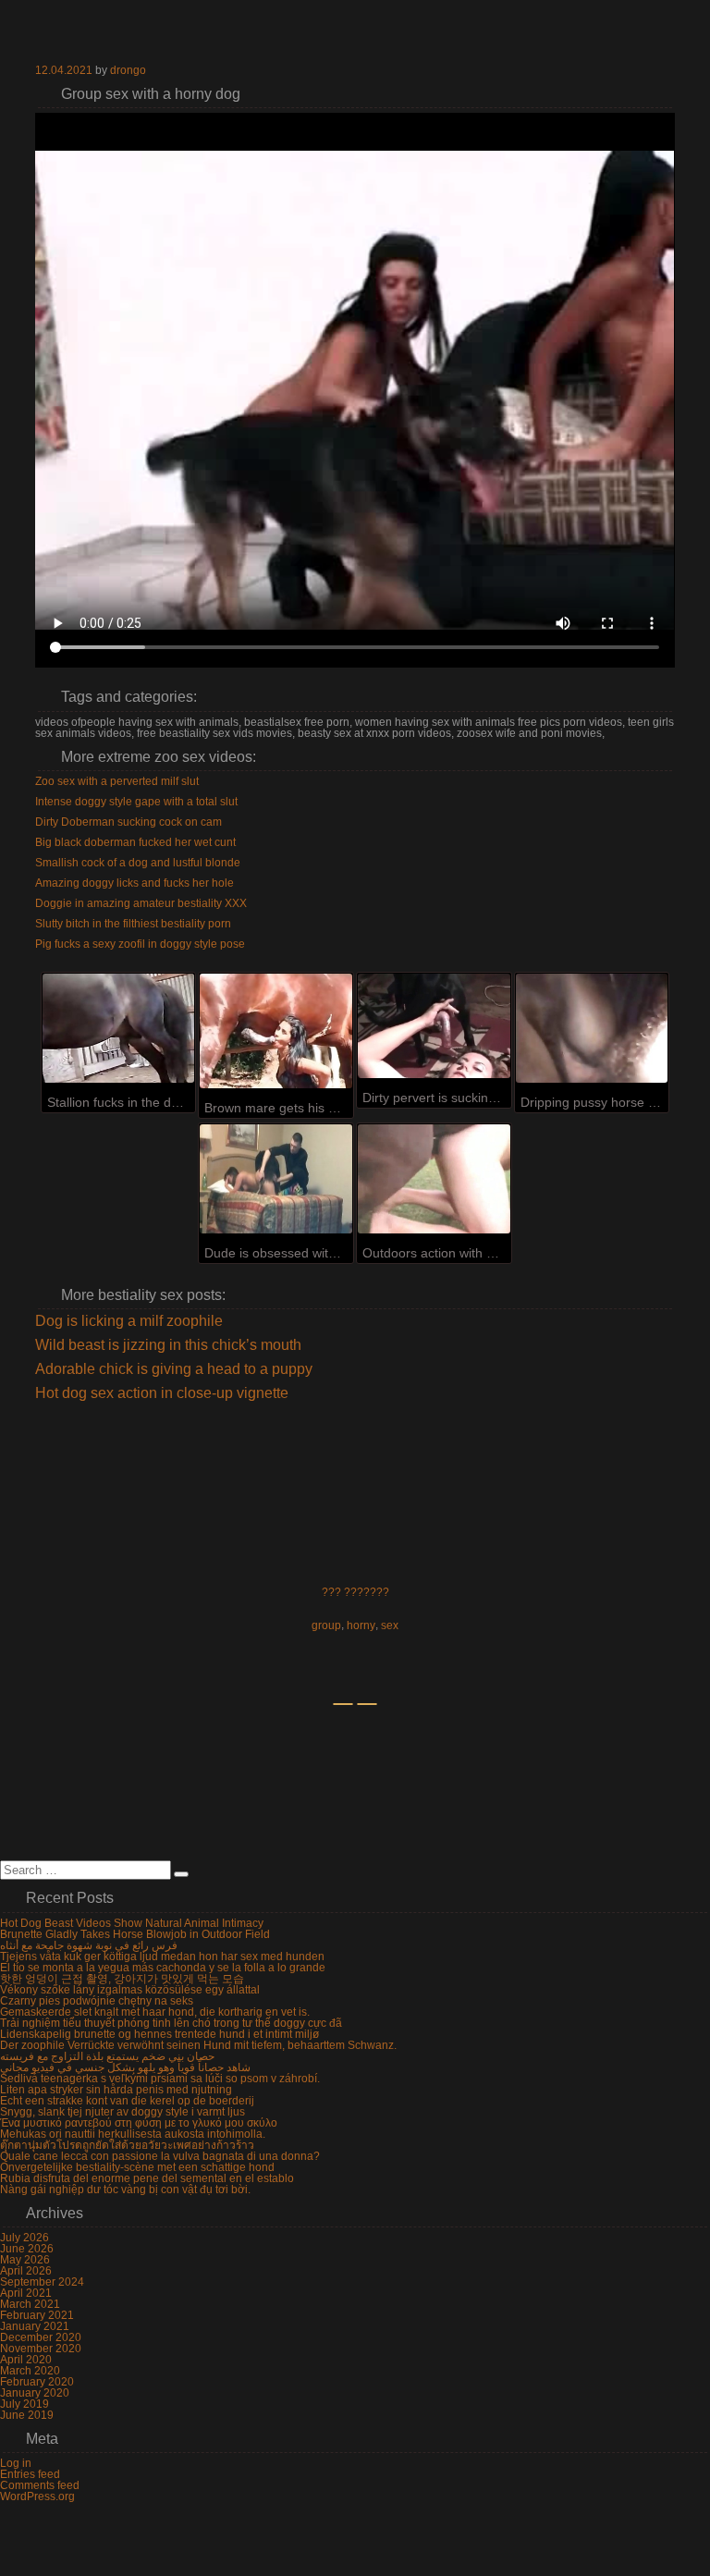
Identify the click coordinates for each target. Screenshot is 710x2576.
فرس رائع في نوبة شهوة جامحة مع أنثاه (89, 1945)
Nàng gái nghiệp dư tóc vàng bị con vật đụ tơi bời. (125, 2190)
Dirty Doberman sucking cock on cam (129, 822)
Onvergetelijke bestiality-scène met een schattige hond (137, 2167)
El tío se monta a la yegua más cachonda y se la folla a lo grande (163, 1968)
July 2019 (24, 2404)
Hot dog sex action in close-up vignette (162, 1393)
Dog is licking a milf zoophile (129, 1321)
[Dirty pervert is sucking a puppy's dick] (434, 1025)
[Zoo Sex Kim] (355, 32)
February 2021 (37, 2315)
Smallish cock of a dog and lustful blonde (138, 863)
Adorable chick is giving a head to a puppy (174, 1369)
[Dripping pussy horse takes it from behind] (592, 1028)
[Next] (367, 1704)
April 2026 (26, 2271)
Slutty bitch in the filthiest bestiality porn (133, 924)
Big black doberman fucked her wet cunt (135, 842)
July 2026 (24, 2238)
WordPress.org (37, 2496)
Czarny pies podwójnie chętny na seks (97, 2001)
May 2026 (25, 2260)
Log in (16, 2463)
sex (390, 1625)
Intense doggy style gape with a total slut (136, 802)
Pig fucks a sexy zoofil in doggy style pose (140, 944)
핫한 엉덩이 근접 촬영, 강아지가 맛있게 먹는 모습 (122, 1979)
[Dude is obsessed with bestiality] (276, 1179)
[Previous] (343, 1704)
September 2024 (42, 2282)
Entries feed (30, 2474)
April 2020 (26, 2360)
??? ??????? (355, 1592)
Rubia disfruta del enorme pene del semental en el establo (147, 2178)
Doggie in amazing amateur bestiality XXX (141, 903)
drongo (128, 70)
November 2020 (41, 2349)
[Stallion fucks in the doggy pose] (119, 1028)
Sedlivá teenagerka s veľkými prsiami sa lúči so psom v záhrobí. (160, 2079)
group (326, 1625)
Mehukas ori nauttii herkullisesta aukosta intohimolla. (133, 2134)
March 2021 (30, 2304)
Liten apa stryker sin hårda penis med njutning (116, 2090)
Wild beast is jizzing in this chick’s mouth (168, 1345)
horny (361, 1625)
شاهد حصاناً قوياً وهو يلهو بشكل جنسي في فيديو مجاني (125, 2067)
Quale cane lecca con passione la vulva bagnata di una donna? (160, 2156)
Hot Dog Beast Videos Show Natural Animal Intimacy (132, 1923)
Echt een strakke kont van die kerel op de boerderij (127, 2101)
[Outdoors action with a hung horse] (434, 1179)
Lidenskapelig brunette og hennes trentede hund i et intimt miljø (159, 2034)
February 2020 (37, 2382)
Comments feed (40, 2485)
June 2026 (27, 2249)
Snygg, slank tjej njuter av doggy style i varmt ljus (122, 2112)
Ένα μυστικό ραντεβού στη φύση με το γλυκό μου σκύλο (139, 2123)
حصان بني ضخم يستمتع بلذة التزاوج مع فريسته (107, 2056)
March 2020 (30, 2371)
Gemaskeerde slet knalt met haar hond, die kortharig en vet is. (155, 2012)
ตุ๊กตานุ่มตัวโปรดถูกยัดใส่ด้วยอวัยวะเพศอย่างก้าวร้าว (127, 2145)
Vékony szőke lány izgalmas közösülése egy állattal (130, 1990)
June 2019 (27, 2415)
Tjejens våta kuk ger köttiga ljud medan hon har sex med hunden (162, 1957)
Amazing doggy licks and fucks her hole (135, 883)
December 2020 (41, 2337)
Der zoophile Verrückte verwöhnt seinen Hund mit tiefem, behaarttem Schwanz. (198, 2045)
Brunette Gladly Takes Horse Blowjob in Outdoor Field (135, 1934)
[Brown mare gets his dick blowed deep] (276, 1030)
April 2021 (26, 2293)
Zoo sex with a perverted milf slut (117, 781)
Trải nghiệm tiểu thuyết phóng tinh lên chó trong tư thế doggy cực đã (171, 2023)
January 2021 (35, 2326)
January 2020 (35, 2393)
